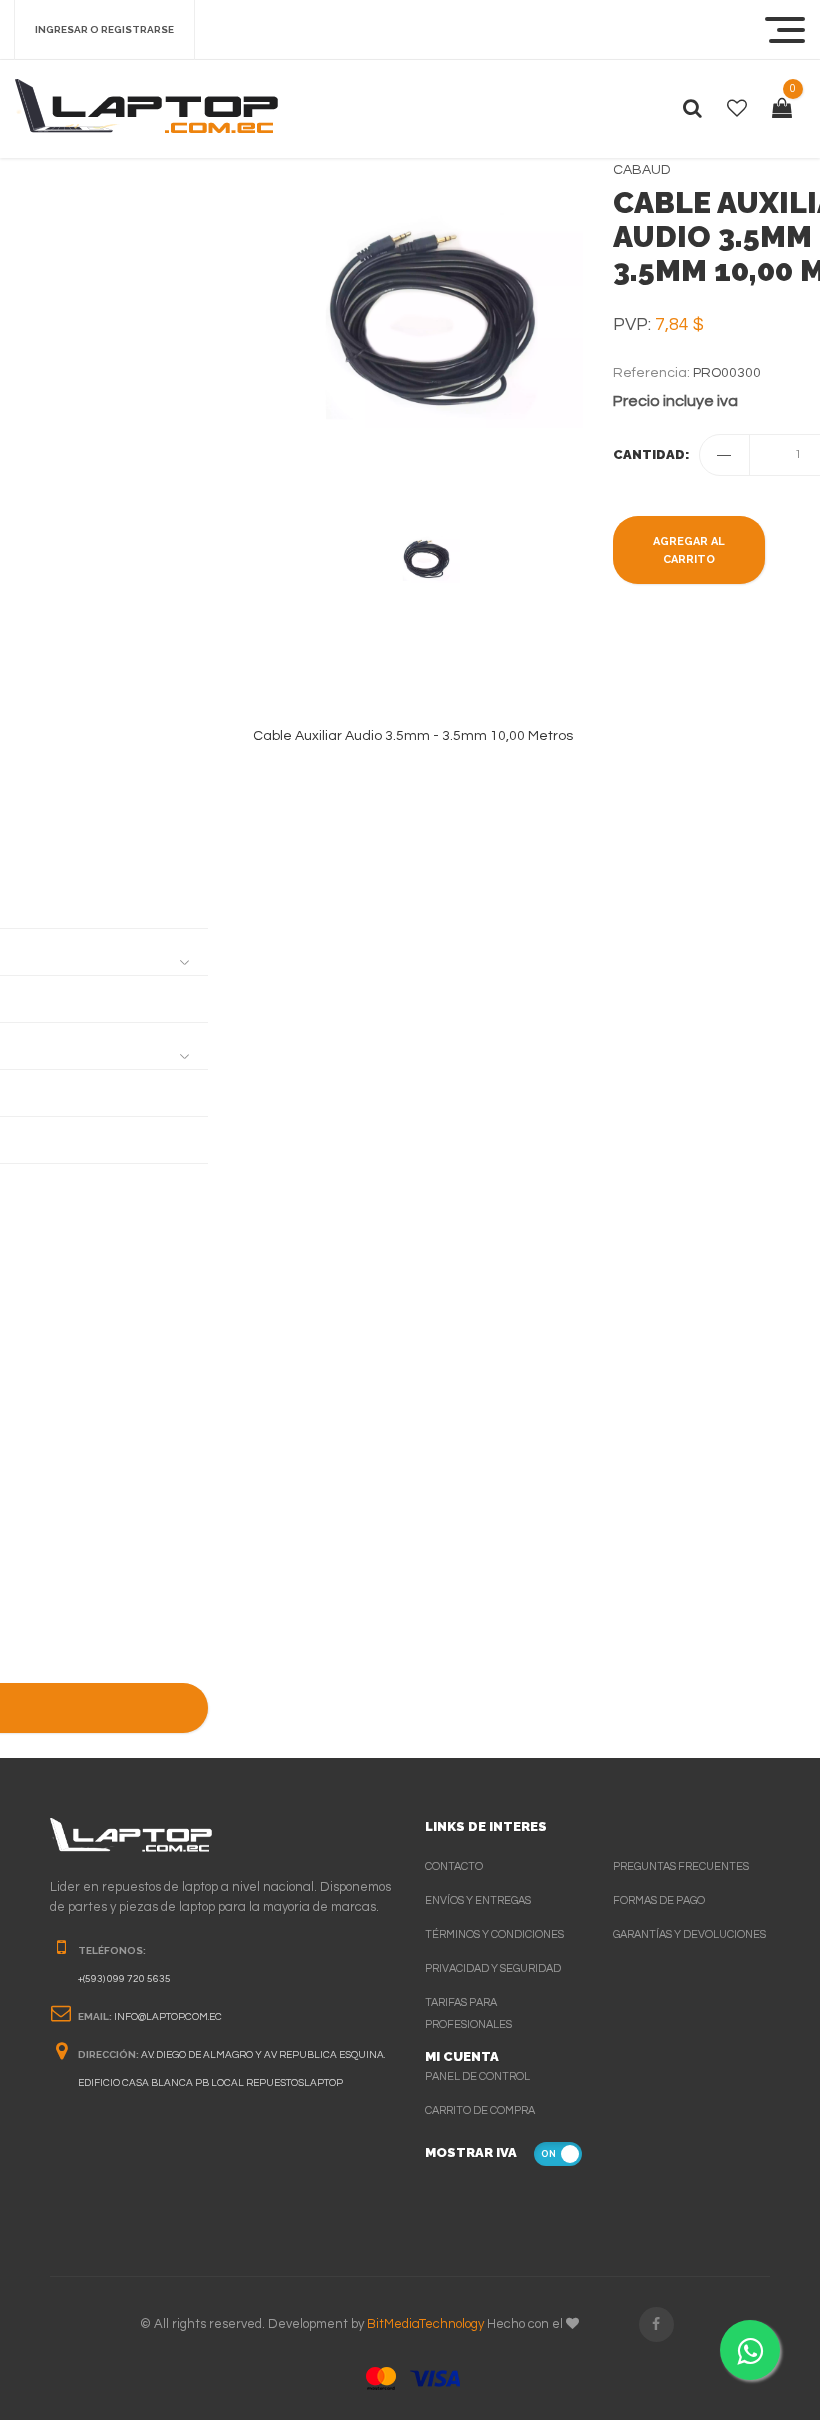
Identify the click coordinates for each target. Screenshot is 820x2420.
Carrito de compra (480, 2110)
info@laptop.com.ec (168, 2017)
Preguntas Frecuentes (681, 1866)
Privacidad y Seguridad (493, 1968)
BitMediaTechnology (425, 2324)
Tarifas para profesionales (468, 2013)
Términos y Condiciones (494, 1934)
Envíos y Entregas (478, 1900)
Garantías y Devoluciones (689, 1934)
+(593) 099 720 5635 (124, 1979)
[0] (782, 109)
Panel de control (477, 2076)
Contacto (454, 1866)
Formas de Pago (659, 1900)
